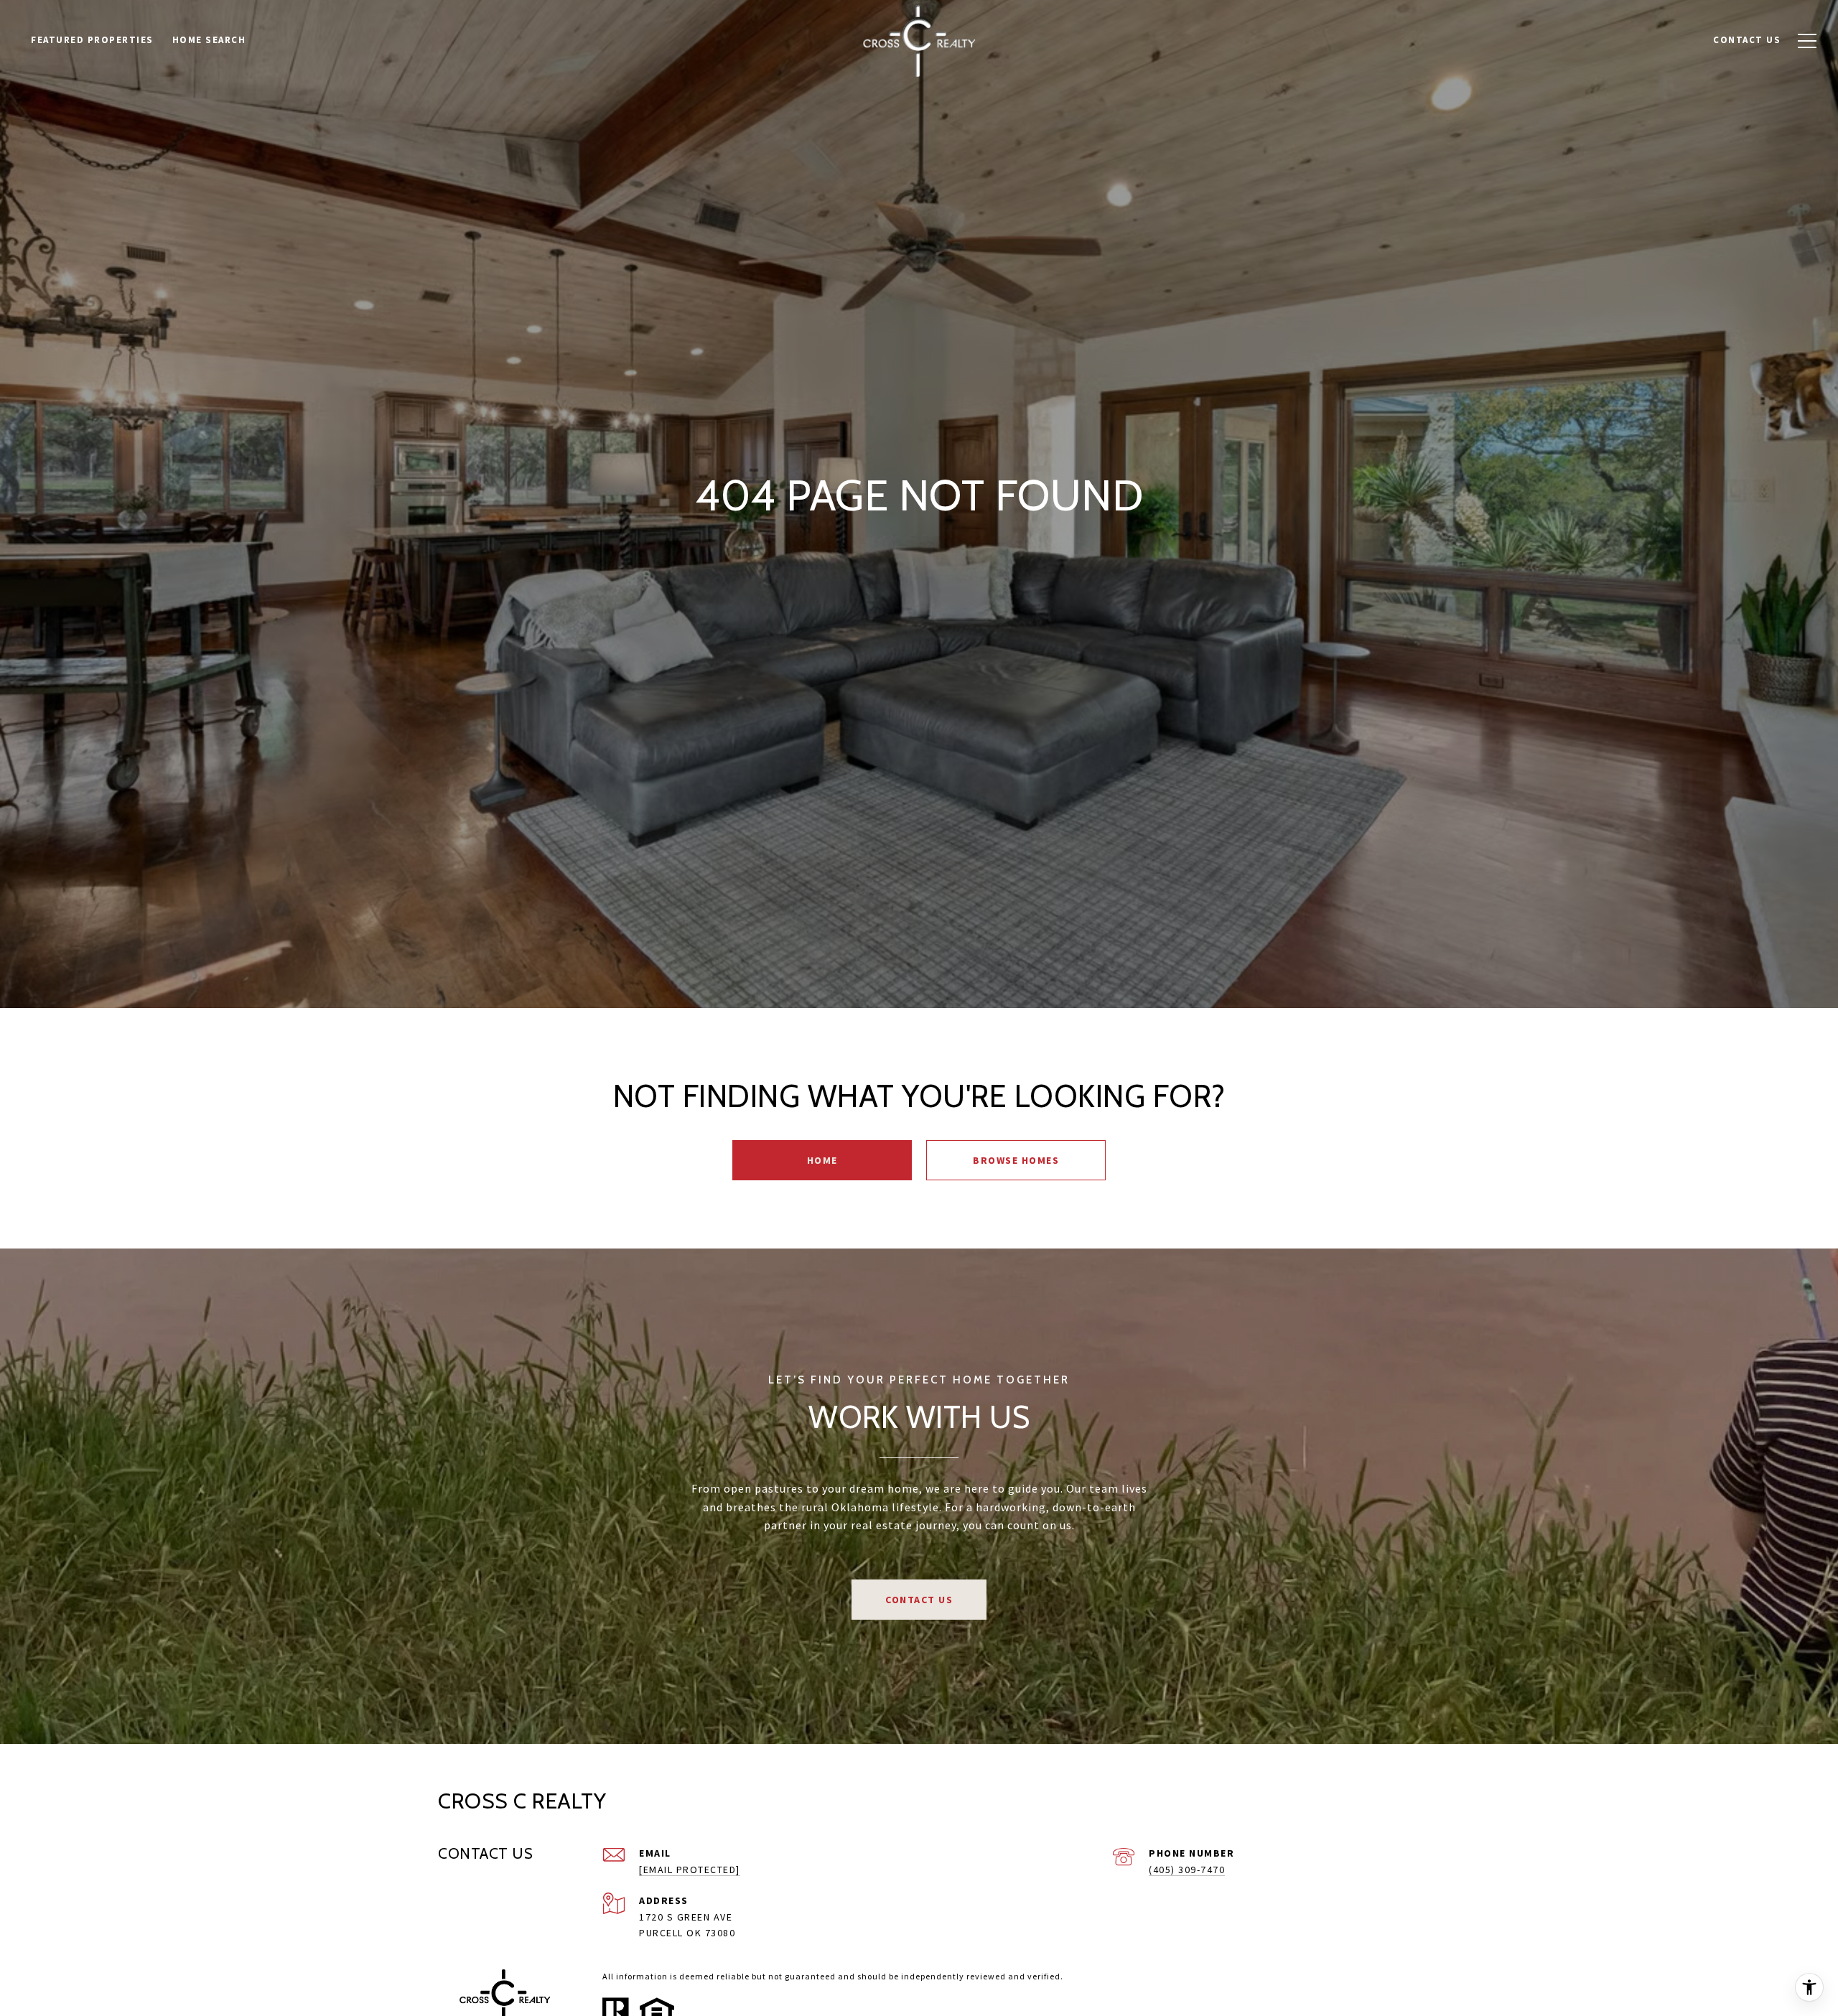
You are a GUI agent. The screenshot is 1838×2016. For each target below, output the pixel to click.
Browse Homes (1016, 1160)
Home (822, 1160)
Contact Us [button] (919, 1600)
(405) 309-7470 (1187, 1870)
